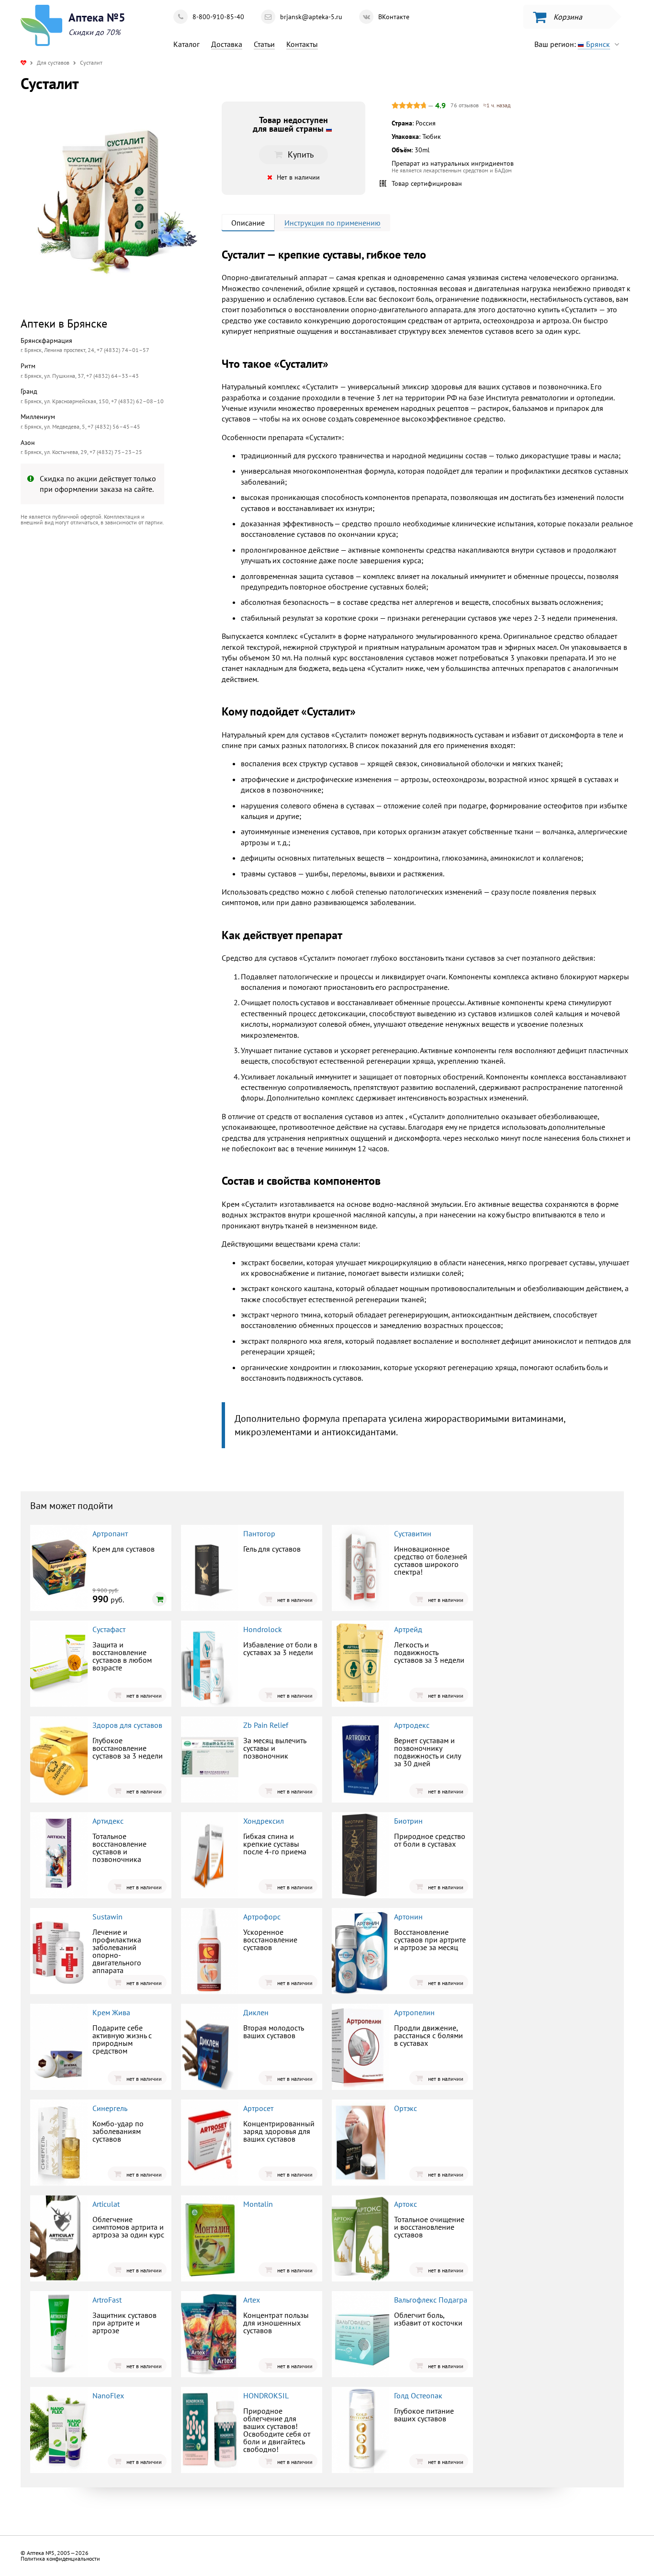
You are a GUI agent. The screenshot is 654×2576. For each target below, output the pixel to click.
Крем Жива (111, 2012)
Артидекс (108, 1821)
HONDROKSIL (266, 2395)
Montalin (258, 2204)
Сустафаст (109, 1629)
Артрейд (408, 1629)
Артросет (258, 2108)
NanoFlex (108, 2395)
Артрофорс (262, 1917)
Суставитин (413, 1533)
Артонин (408, 1917)
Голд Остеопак (418, 2395)
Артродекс (412, 1725)
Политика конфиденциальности (60, 2559)
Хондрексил (264, 1821)
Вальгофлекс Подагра (431, 2300)
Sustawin (107, 1917)
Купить (100, 612)
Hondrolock (263, 1629)
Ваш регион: (572, 44)
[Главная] (23, 62)
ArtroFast (107, 2300)
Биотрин (408, 1821)
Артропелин (414, 2012)
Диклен (256, 2012)
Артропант (110, 1533)
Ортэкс (406, 2108)
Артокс (406, 2204)
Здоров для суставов (127, 1725)
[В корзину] (159, 1599)
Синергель (110, 2108)
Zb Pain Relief (266, 1725)
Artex (252, 2300)
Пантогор (259, 1533)
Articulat (106, 2204)
